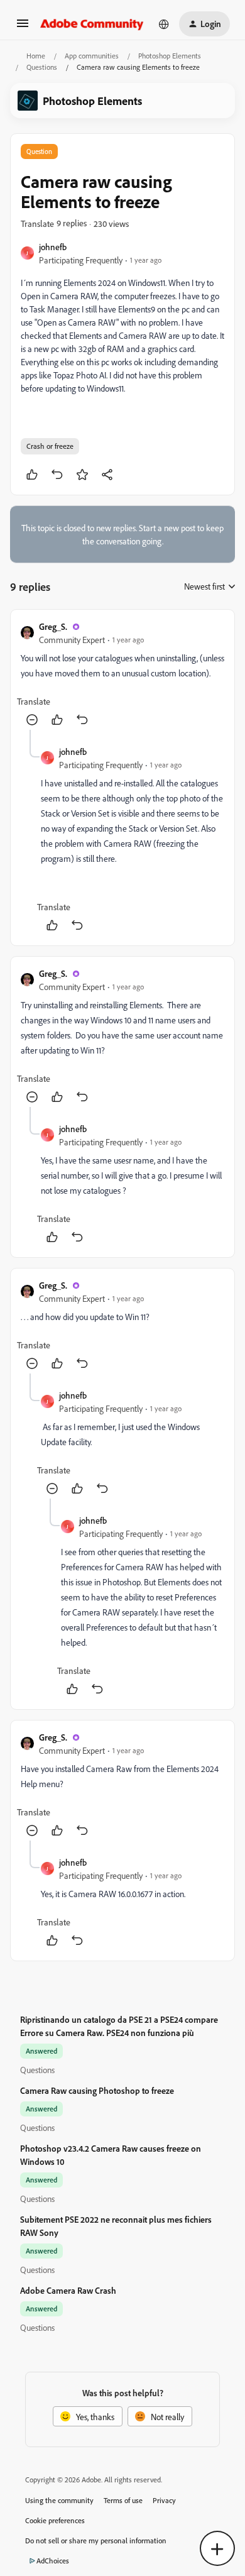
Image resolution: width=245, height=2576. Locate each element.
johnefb (53, 247)
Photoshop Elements (170, 56)
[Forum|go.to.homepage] (92, 24)
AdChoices (53, 2561)
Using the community (59, 2500)
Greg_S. (53, 626)
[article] (122, 675)
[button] (23, 27)
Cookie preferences (55, 2520)
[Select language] (164, 24)
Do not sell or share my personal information (96, 2540)
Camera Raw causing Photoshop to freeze (97, 2090)
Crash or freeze (50, 446)
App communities (92, 56)
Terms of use (123, 2500)
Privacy (164, 2500)
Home (36, 56)
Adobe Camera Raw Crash (68, 2290)
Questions (42, 67)
